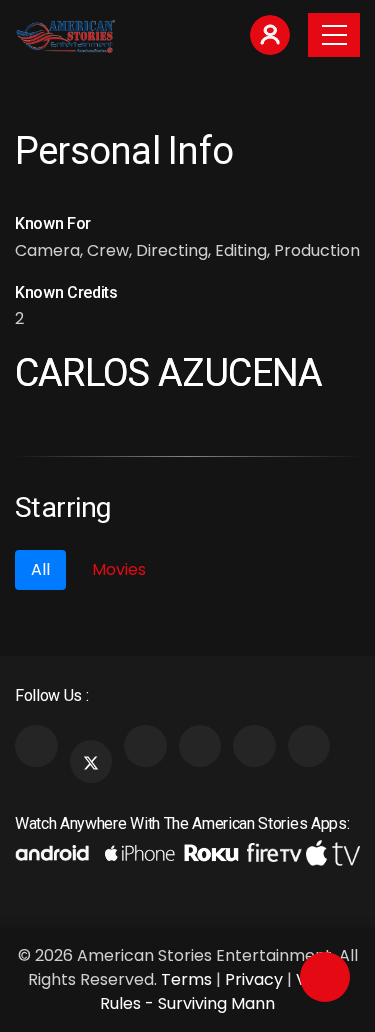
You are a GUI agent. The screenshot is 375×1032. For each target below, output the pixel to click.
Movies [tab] (119, 569)
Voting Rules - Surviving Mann (223, 991)
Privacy (254, 979)
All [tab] (40, 569)
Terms (186, 979)
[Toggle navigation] (334, 35)
